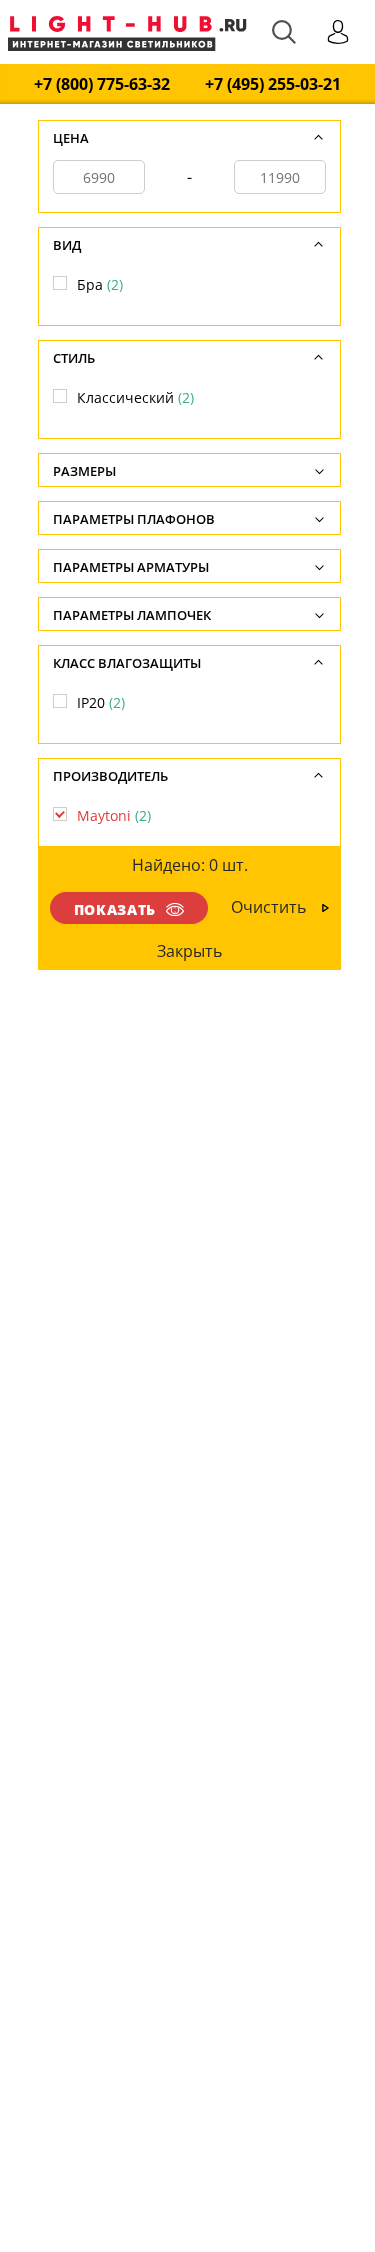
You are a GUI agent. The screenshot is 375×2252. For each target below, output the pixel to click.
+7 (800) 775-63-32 (102, 84)
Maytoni (114, 815)
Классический (135, 397)
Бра (100, 284)
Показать (115, 909)
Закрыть (189, 951)
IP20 (101, 702)
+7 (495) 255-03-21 (273, 84)
